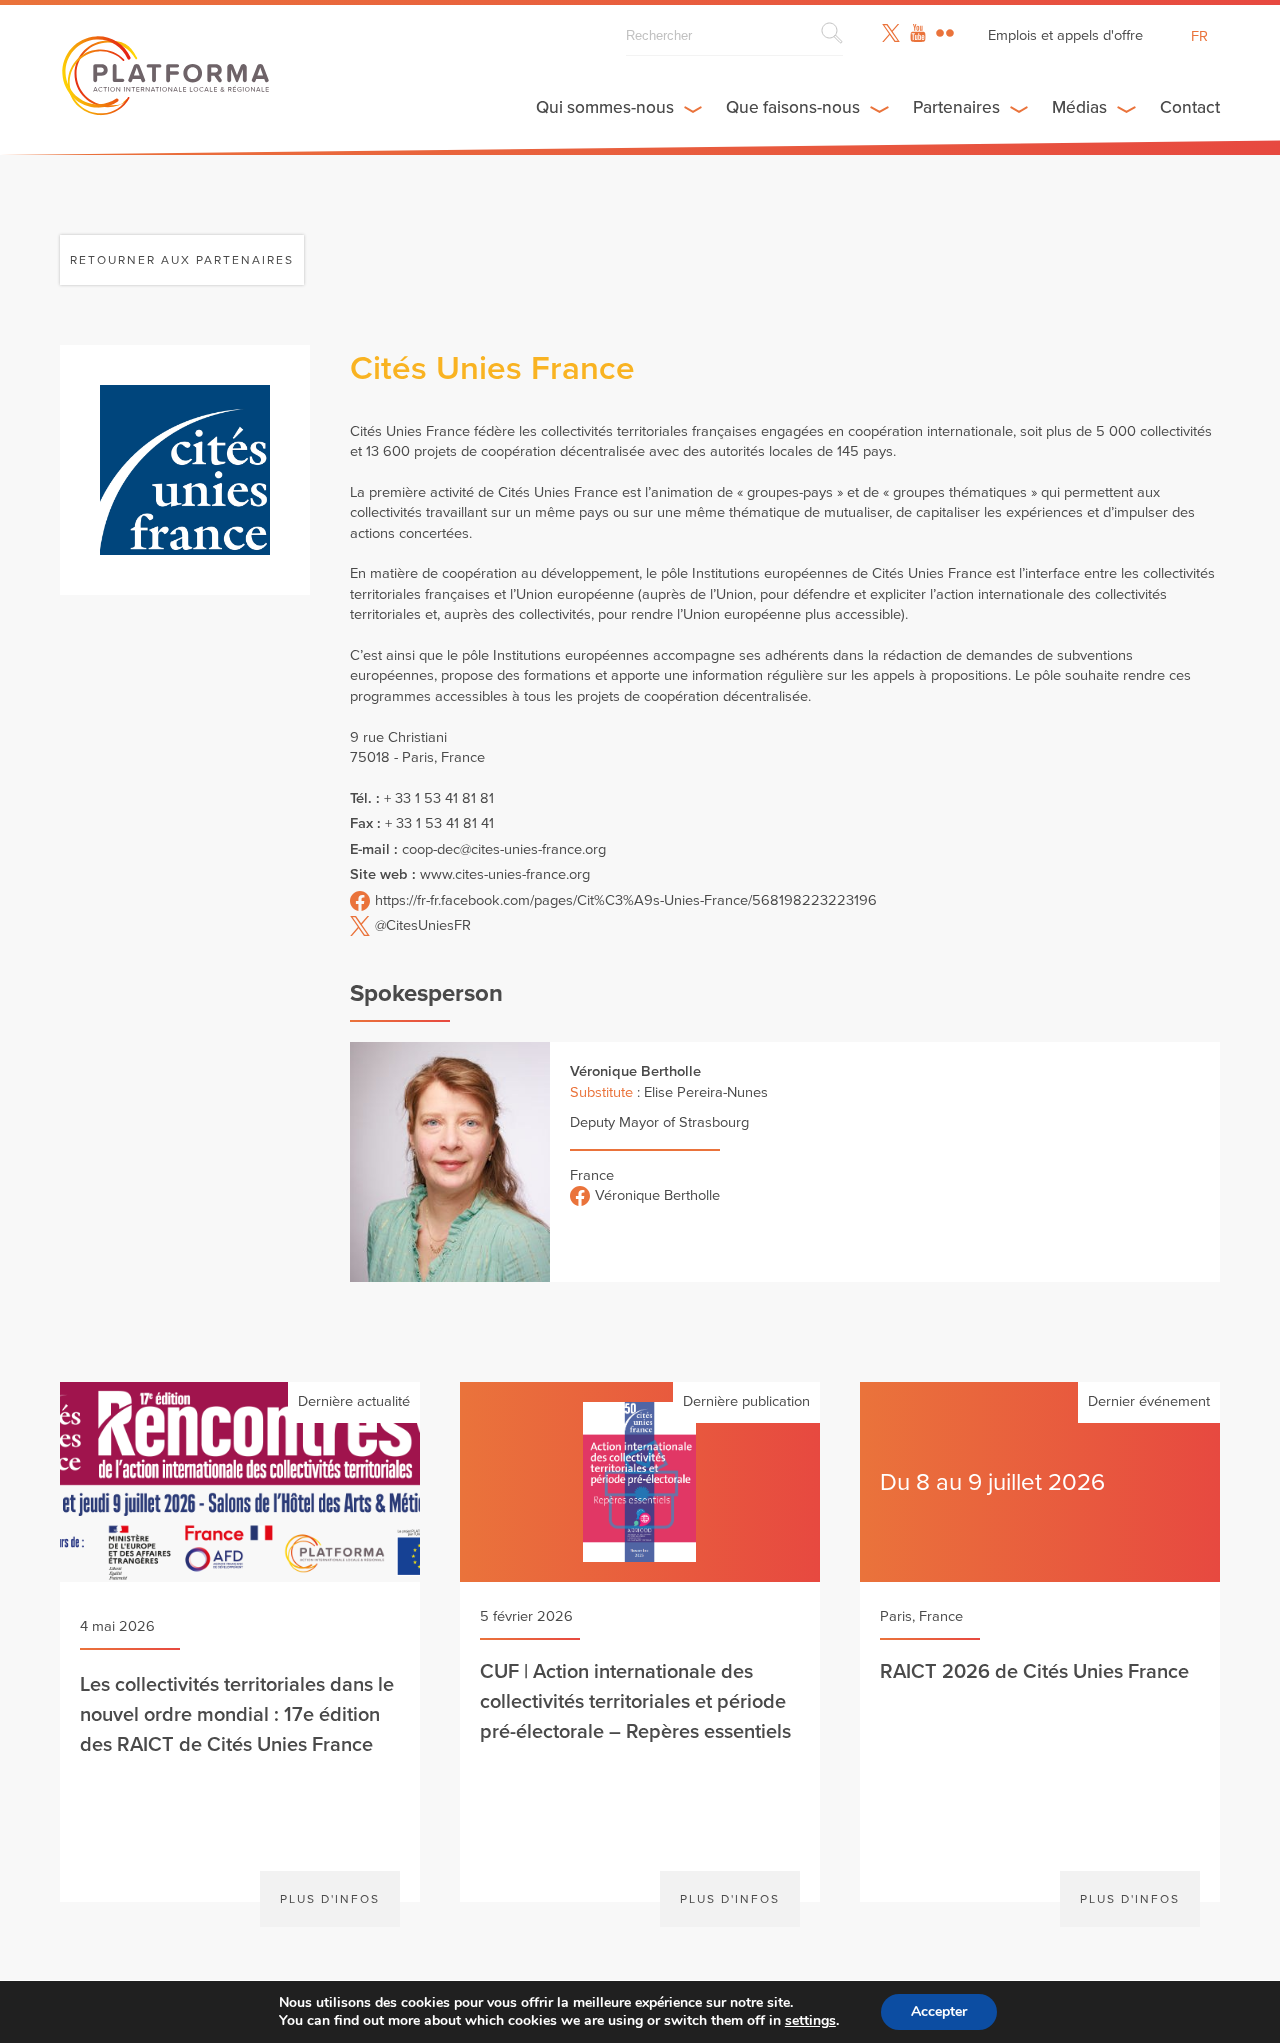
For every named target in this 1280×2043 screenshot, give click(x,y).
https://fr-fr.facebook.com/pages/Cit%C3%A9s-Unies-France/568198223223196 (626, 900)
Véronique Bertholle (657, 1195)
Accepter (939, 2011)
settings (810, 2021)
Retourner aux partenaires (182, 260)
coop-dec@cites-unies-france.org (504, 849)
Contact (1190, 107)
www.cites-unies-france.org (505, 874)
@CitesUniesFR (423, 925)
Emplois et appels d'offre (1065, 35)
